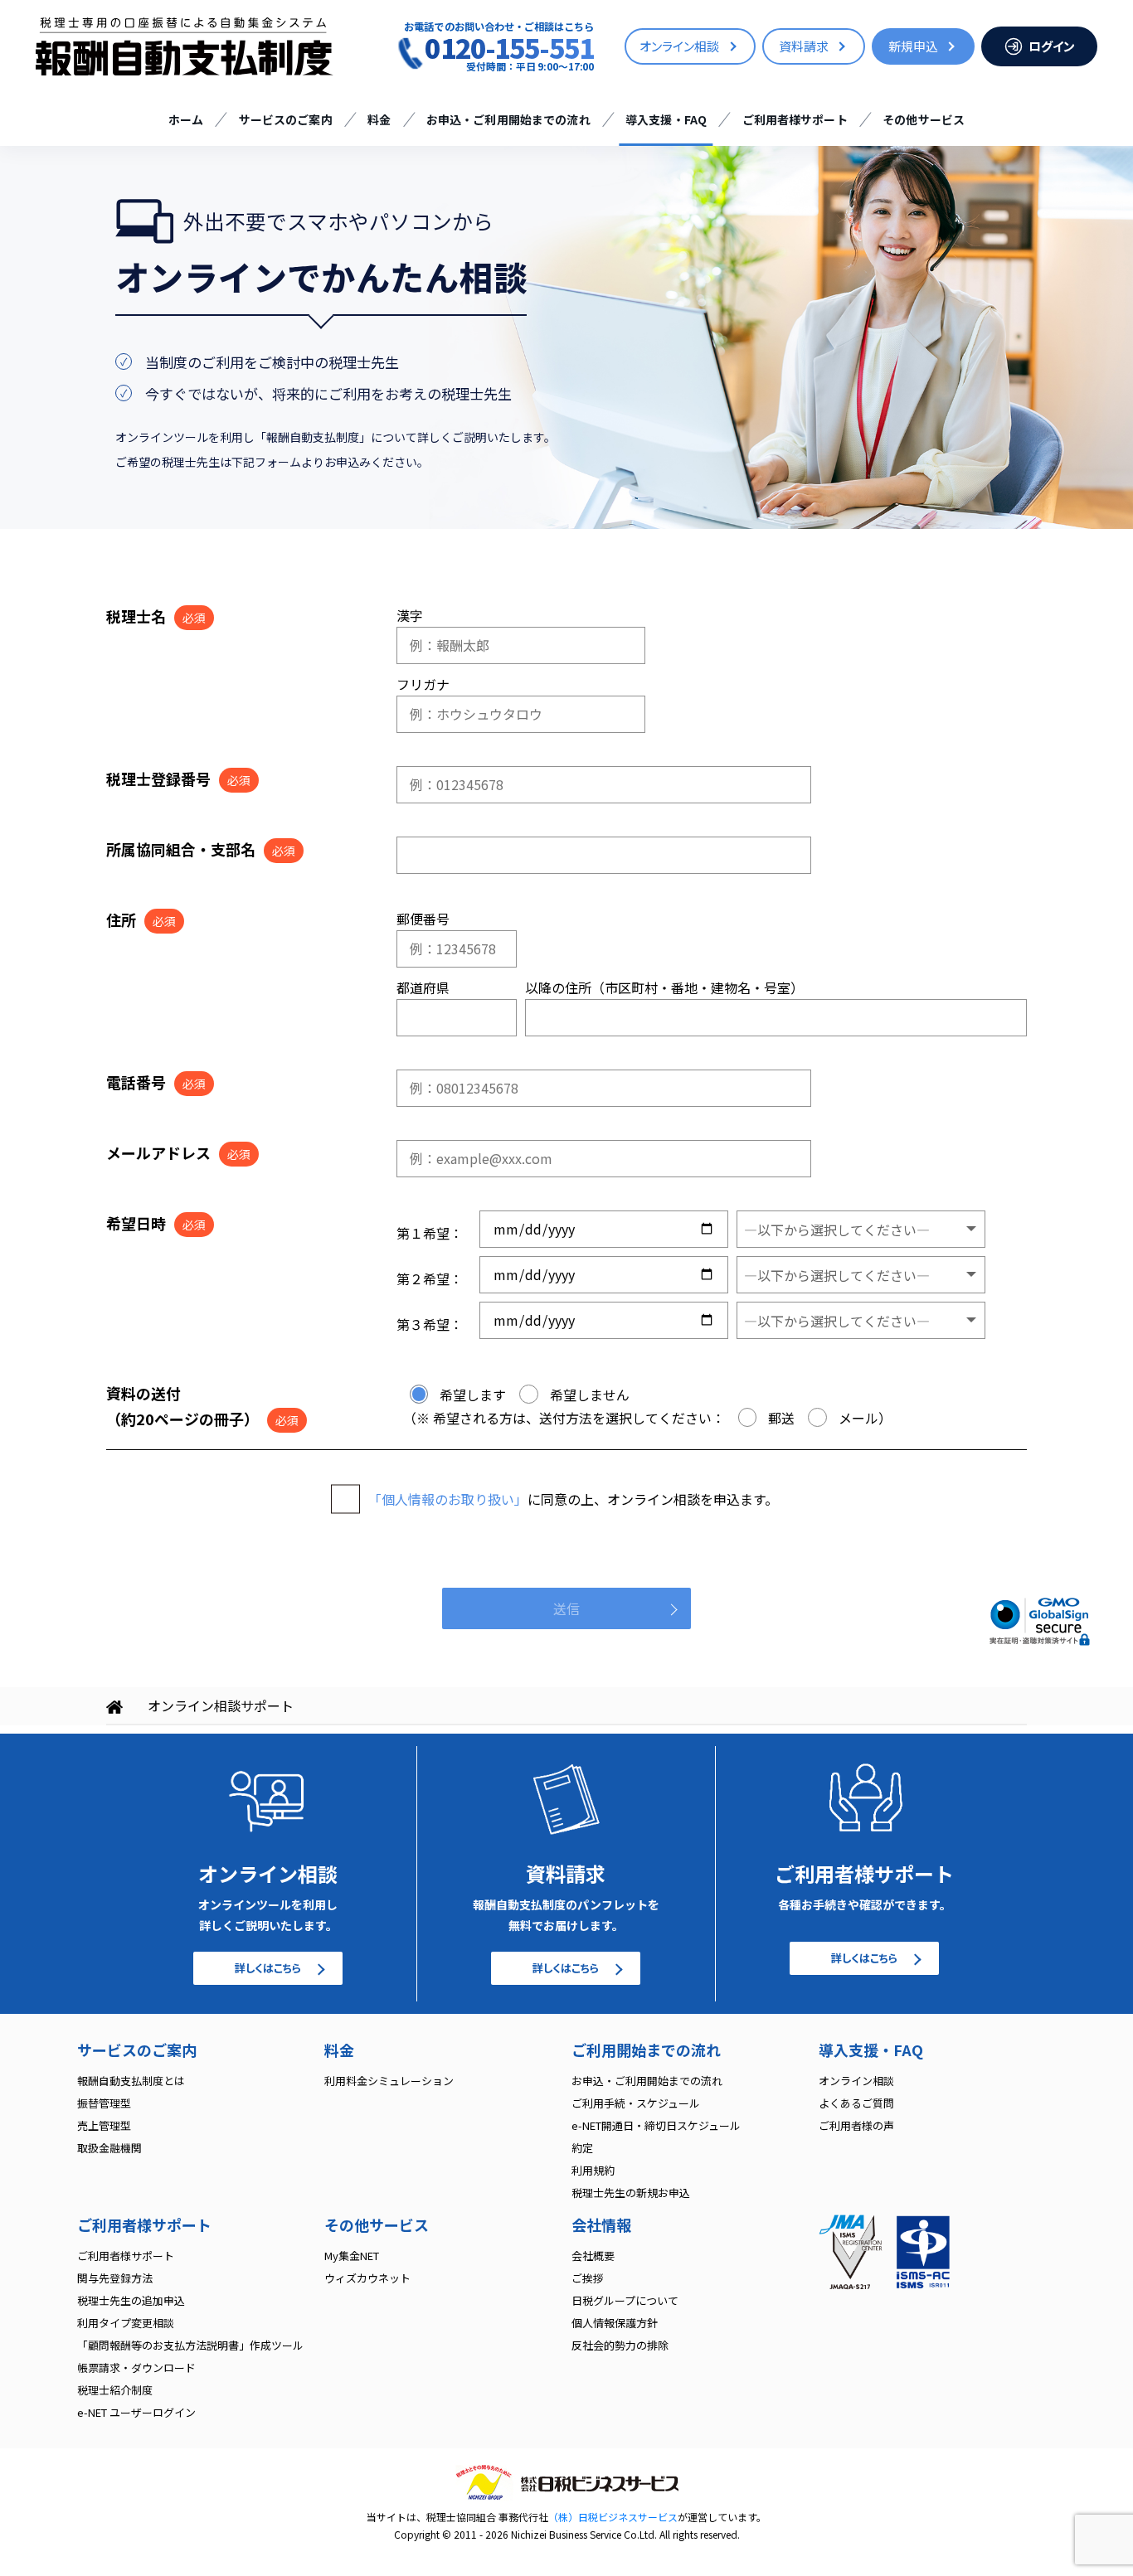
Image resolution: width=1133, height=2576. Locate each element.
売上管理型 (104, 2125)
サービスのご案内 (286, 119)
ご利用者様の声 (856, 2125)
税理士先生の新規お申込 (631, 2193)
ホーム (186, 119)
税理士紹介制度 (115, 2390)
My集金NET (352, 2256)
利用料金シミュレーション (389, 2081)
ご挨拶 (588, 2278)
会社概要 (593, 2256)
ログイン (1052, 46)
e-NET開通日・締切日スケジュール (656, 2125)
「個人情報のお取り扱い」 (448, 1499)
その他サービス (924, 119)
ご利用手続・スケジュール (636, 2103)
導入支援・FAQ (666, 119)
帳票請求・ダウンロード (136, 2367)
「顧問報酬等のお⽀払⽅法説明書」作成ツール (190, 2345)
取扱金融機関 (109, 2148)
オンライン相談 (856, 2081)
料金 (379, 119)
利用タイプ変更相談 (126, 2323)
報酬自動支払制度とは (131, 2081)
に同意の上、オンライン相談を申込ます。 (573, 1499)
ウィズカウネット (367, 2278)
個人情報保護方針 (615, 2323)
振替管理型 (104, 2103)
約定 (582, 2148)
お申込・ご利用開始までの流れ (508, 119)
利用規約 (593, 2170)
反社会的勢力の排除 (620, 2345)
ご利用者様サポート (795, 119)
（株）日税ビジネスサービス (613, 2517)
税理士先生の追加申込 (131, 2300)
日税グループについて (625, 2300)
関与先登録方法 (115, 2278)
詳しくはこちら (268, 1968)
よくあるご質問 (856, 2103)
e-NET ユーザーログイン (136, 2412)
